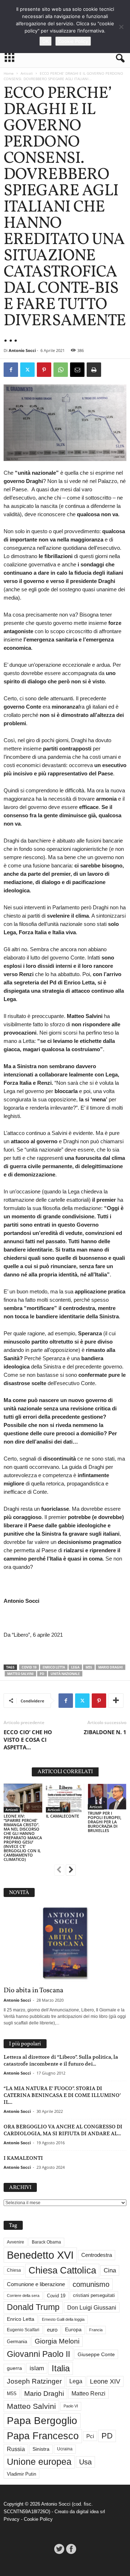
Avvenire (16, 2242)
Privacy (12, 2519)
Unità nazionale (65, 1674)
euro (52, 2330)
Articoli (27, 73)
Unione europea (39, 2462)
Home (9, 73)
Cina (110, 2270)
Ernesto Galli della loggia (63, 2319)
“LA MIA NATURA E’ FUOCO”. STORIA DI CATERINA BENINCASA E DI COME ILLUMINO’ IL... (62, 2095)
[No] (121, 27)
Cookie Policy (38, 2519)
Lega (75, 1667)
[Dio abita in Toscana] (65, 1944)
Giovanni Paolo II (38, 2354)
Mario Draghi (110, 1667)
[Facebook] (11, 370)
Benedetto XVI (40, 2255)
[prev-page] (59, 1871)
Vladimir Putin (21, 2474)
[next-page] (71, 1871)
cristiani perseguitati (94, 2295)
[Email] (77, 370)
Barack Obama (46, 2242)
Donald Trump (33, 2307)
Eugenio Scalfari (23, 2330)
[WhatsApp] (61, 370)
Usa (85, 2462)
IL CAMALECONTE (62, 1816)
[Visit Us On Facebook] (71, 2549)
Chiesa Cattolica (62, 2270)
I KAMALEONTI (23, 2158)
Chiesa (14, 2270)
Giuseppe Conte (96, 2354)
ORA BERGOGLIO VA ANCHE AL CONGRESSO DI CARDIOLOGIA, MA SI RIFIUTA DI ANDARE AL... (63, 2130)
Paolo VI (71, 2406)
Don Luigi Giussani (92, 2307)
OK (45, 41)
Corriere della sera (23, 2296)
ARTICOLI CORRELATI (65, 1772)
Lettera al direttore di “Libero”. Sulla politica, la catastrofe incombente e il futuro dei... (61, 2060)
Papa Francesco (43, 2436)
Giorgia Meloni (57, 2341)
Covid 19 (29, 1667)
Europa (73, 2330)
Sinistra (41, 2449)
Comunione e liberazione (36, 2284)
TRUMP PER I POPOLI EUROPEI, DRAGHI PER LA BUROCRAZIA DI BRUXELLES (105, 1822)
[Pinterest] (44, 370)
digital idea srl (91, 2512)
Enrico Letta (54, 1667)
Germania (17, 2342)
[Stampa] (94, 370)
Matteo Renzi (88, 2394)
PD (42, 1674)
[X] (27, 370)
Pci (90, 2436)
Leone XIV (105, 2381)
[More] (116, 1701)
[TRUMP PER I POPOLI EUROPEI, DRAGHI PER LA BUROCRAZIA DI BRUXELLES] (107, 1796)
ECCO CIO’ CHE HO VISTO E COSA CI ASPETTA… (28, 1740)
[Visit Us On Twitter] (59, 2549)
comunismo (91, 2284)
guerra (14, 2368)
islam (37, 2368)
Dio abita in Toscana (33, 1990)
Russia (16, 2449)
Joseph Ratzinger (34, 2381)
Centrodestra (97, 2255)
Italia (61, 2368)
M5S (89, 1667)
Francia (96, 2330)
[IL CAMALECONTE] (65, 1798)
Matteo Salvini (20, 1674)
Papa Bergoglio (42, 2420)
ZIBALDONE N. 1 (105, 1732)
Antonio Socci (22, 350)
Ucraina (65, 2449)
